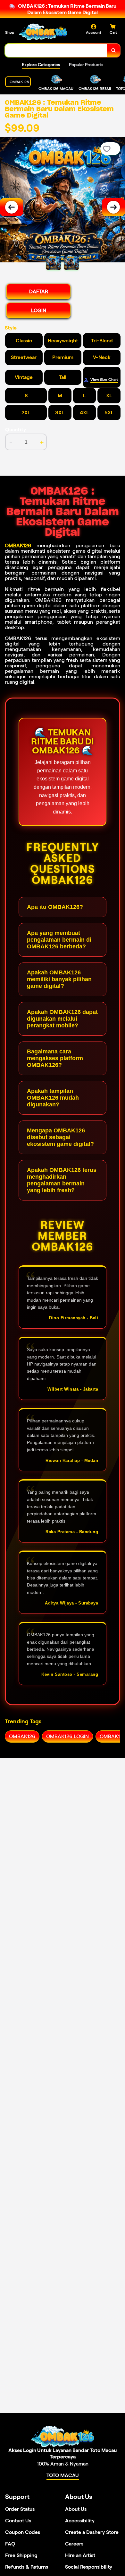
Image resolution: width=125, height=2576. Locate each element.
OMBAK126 (18, 545)
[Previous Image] (12, 207)
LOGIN (39, 310)
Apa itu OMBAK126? (55, 907)
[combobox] (56, 50)
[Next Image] (113, 207)
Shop (10, 32)
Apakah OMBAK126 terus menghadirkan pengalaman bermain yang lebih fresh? (62, 1180)
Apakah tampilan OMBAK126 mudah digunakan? (53, 1098)
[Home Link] (43, 32)
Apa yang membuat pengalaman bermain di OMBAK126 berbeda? (59, 940)
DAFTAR (39, 291)
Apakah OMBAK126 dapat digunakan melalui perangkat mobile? (62, 1019)
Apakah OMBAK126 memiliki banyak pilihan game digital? (59, 979)
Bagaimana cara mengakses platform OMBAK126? (55, 1058)
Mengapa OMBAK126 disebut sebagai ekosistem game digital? (60, 1137)
